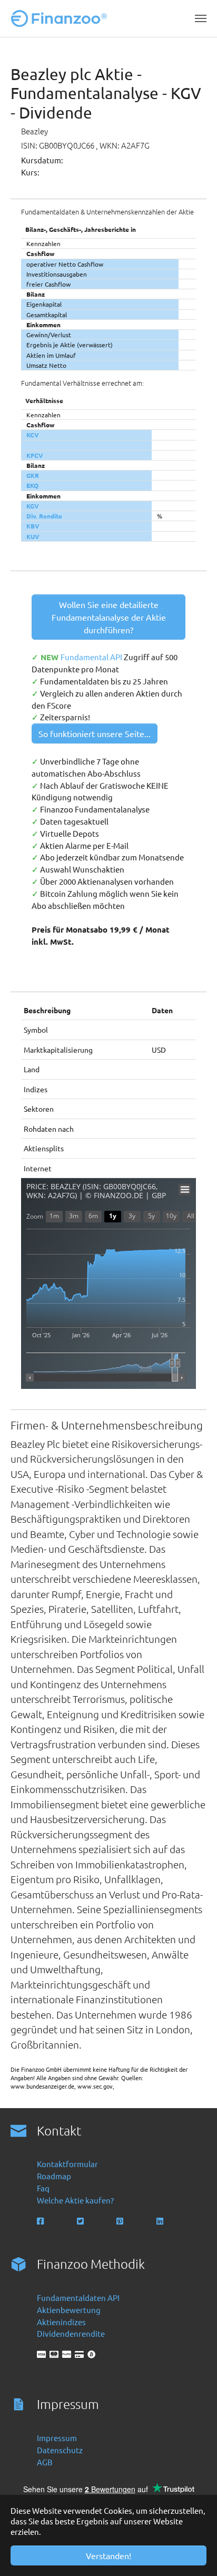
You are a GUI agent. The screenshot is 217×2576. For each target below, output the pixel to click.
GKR (33, 475)
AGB (45, 2462)
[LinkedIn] (161, 2221)
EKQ (32, 485)
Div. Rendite (44, 516)
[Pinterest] (121, 2221)
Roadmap (54, 2176)
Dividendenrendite (71, 2333)
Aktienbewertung (69, 2310)
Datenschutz (60, 2450)
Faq (43, 2188)
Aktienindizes (61, 2322)
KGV (33, 506)
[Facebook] (41, 2221)
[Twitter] (81, 2221)
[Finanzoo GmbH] (61, 18)
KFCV (35, 455)
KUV (33, 536)
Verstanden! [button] (108, 2555)
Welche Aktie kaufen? (75, 2200)
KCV (33, 435)
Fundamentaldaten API (78, 2298)
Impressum (57, 2438)
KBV (33, 526)
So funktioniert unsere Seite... (95, 733)
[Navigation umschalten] (201, 18)
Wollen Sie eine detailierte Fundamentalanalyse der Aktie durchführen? (109, 617)
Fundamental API (92, 657)
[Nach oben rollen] (194, 2553)
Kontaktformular (67, 2164)
